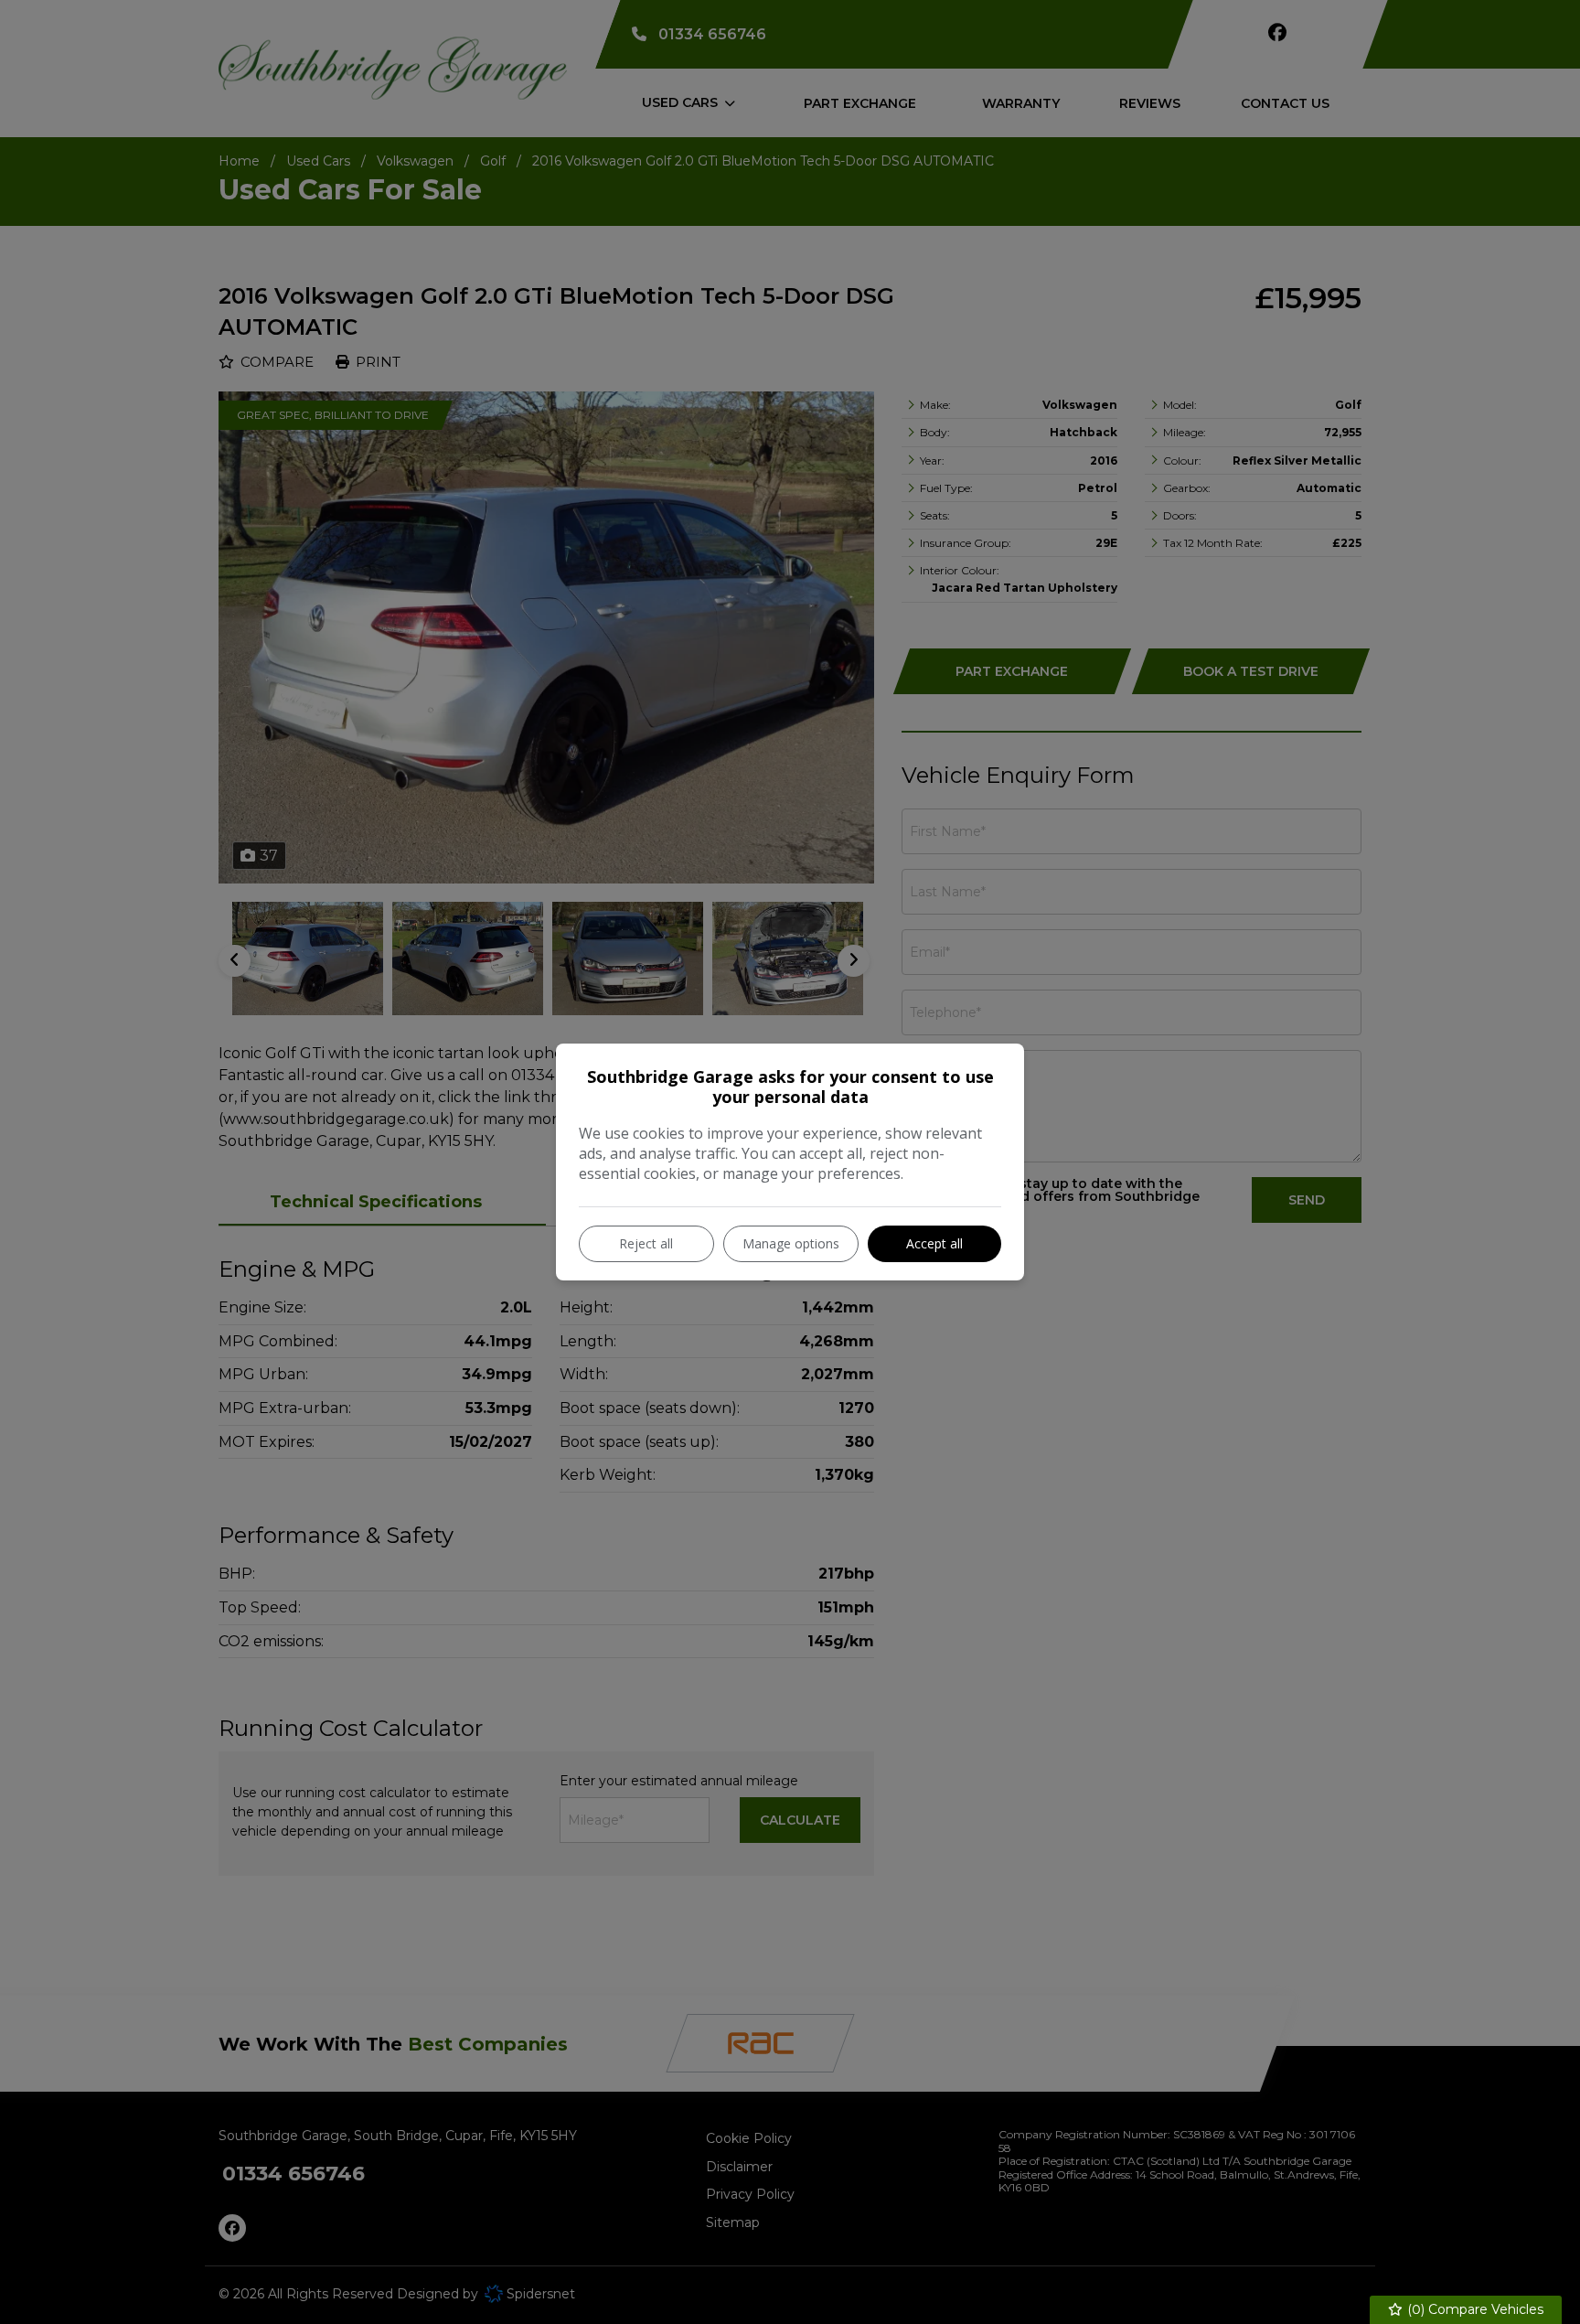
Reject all (646, 1243)
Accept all (934, 1243)
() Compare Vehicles (1473, 2309)
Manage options (791, 1243)
